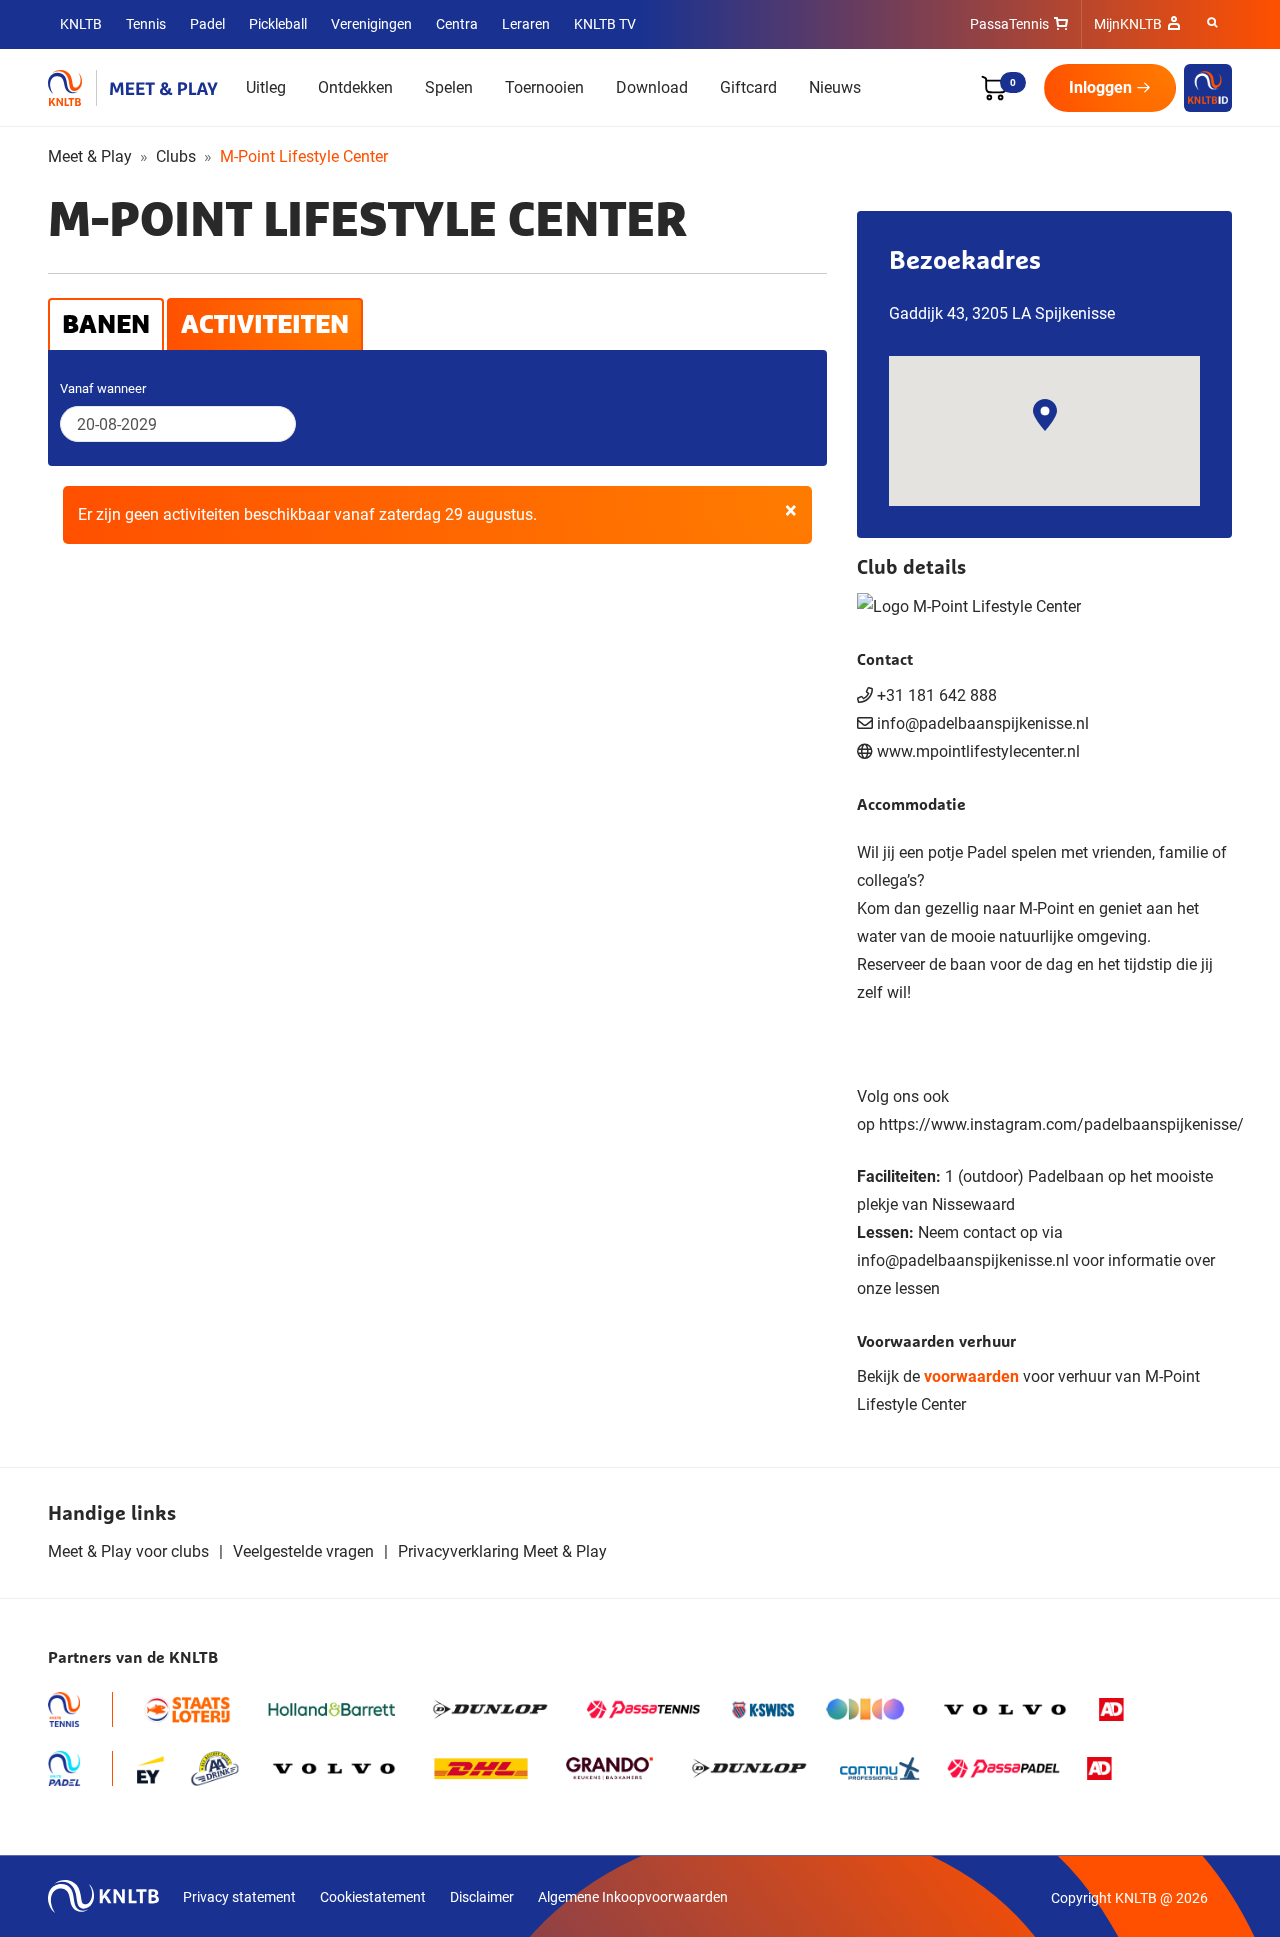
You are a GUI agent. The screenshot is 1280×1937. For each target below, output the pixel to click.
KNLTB (81, 24)
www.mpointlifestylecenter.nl (978, 751)
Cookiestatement (373, 1897)
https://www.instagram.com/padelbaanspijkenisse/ (1061, 1124)
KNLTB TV (605, 24)
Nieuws (835, 87)
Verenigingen (371, 24)
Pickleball (278, 24)
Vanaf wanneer (103, 388)
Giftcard (748, 87)
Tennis (146, 24)
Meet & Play (90, 156)
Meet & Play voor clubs (128, 1551)
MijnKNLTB (1128, 24)
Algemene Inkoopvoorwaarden (633, 1897)
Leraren (526, 24)
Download (652, 87)
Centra (457, 24)
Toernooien (544, 87)
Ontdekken (355, 87)
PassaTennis (1009, 24)
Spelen (449, 87)
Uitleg (266, 87)
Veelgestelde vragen (303, 1551)
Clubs (176, 156)
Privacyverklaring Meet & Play (502, 1551)
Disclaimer (482, 1897)
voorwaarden (971, 1376)
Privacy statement (239, 1897)
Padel (207, 24)
